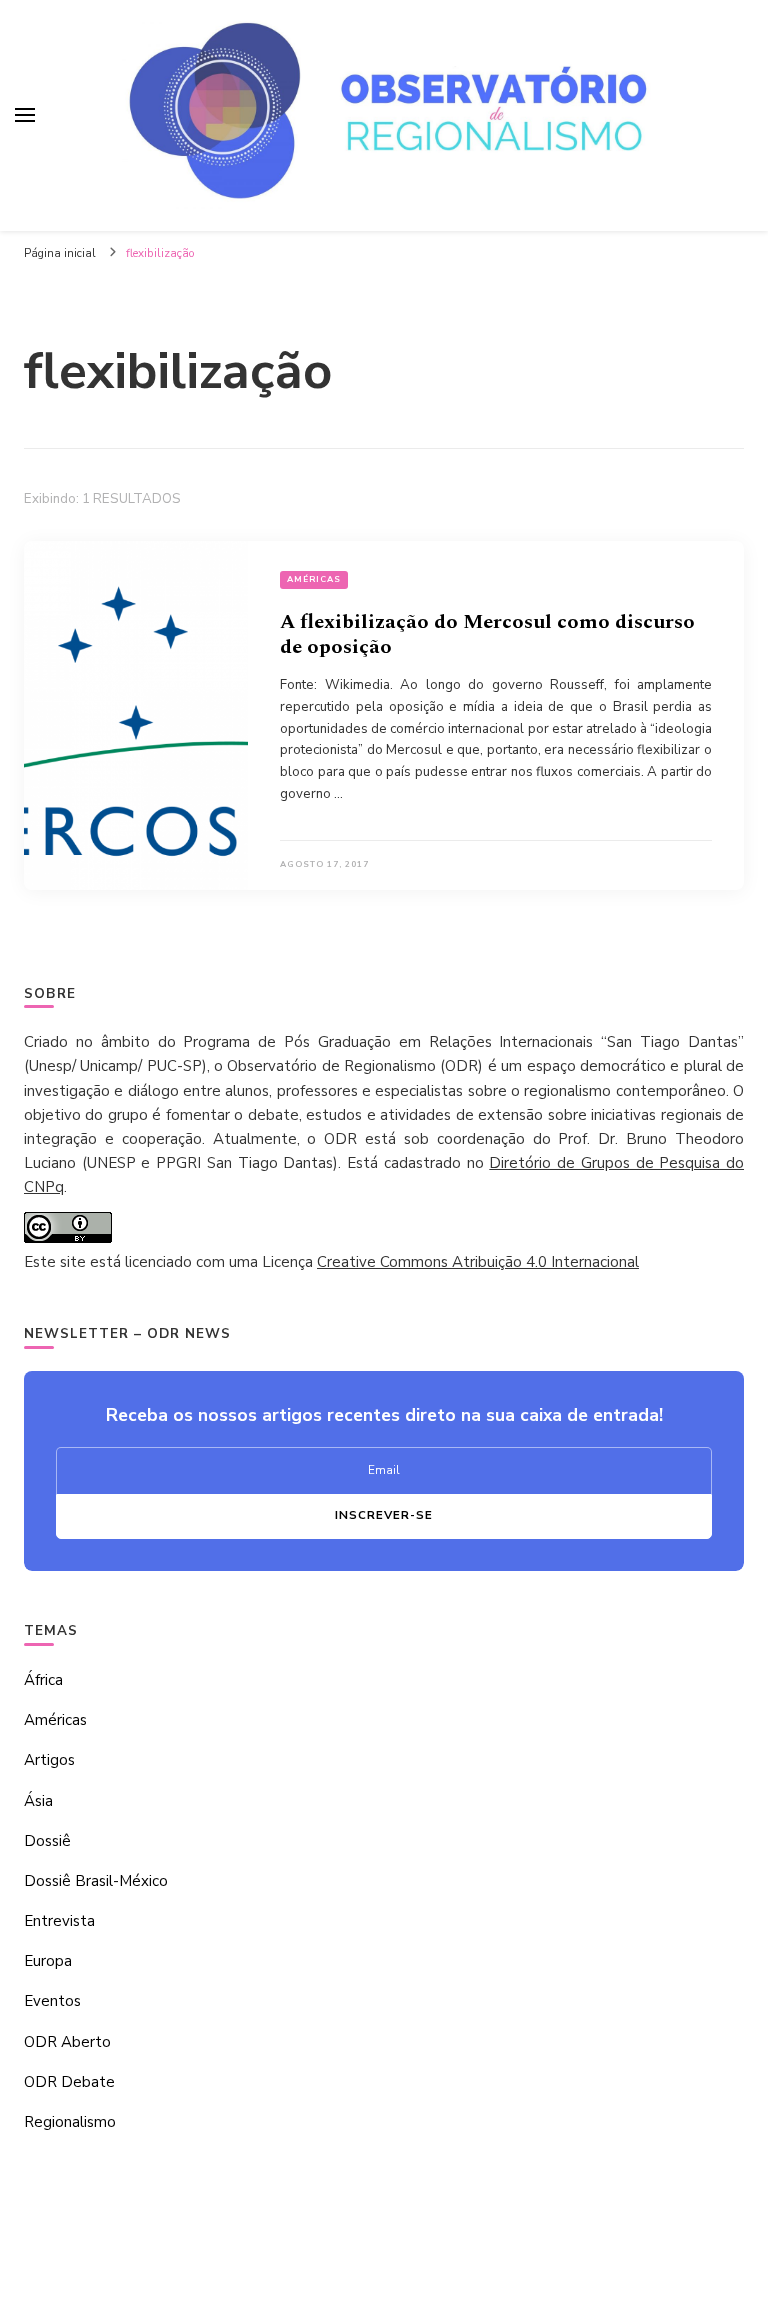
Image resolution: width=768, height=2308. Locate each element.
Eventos (52, 2001)
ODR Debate (69, 2082)
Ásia (38, 1801)
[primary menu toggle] (25, 115)
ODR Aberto (67, 2042)
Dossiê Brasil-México (96, 1881)
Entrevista (59, 1921)
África (43, 1680)
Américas (314, 579)
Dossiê (47, 1841)
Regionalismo (70, 2122)
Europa (48, 1961)
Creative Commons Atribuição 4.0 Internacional (478, 1262)
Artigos (49, 1760)
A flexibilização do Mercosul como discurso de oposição (487, 634)
